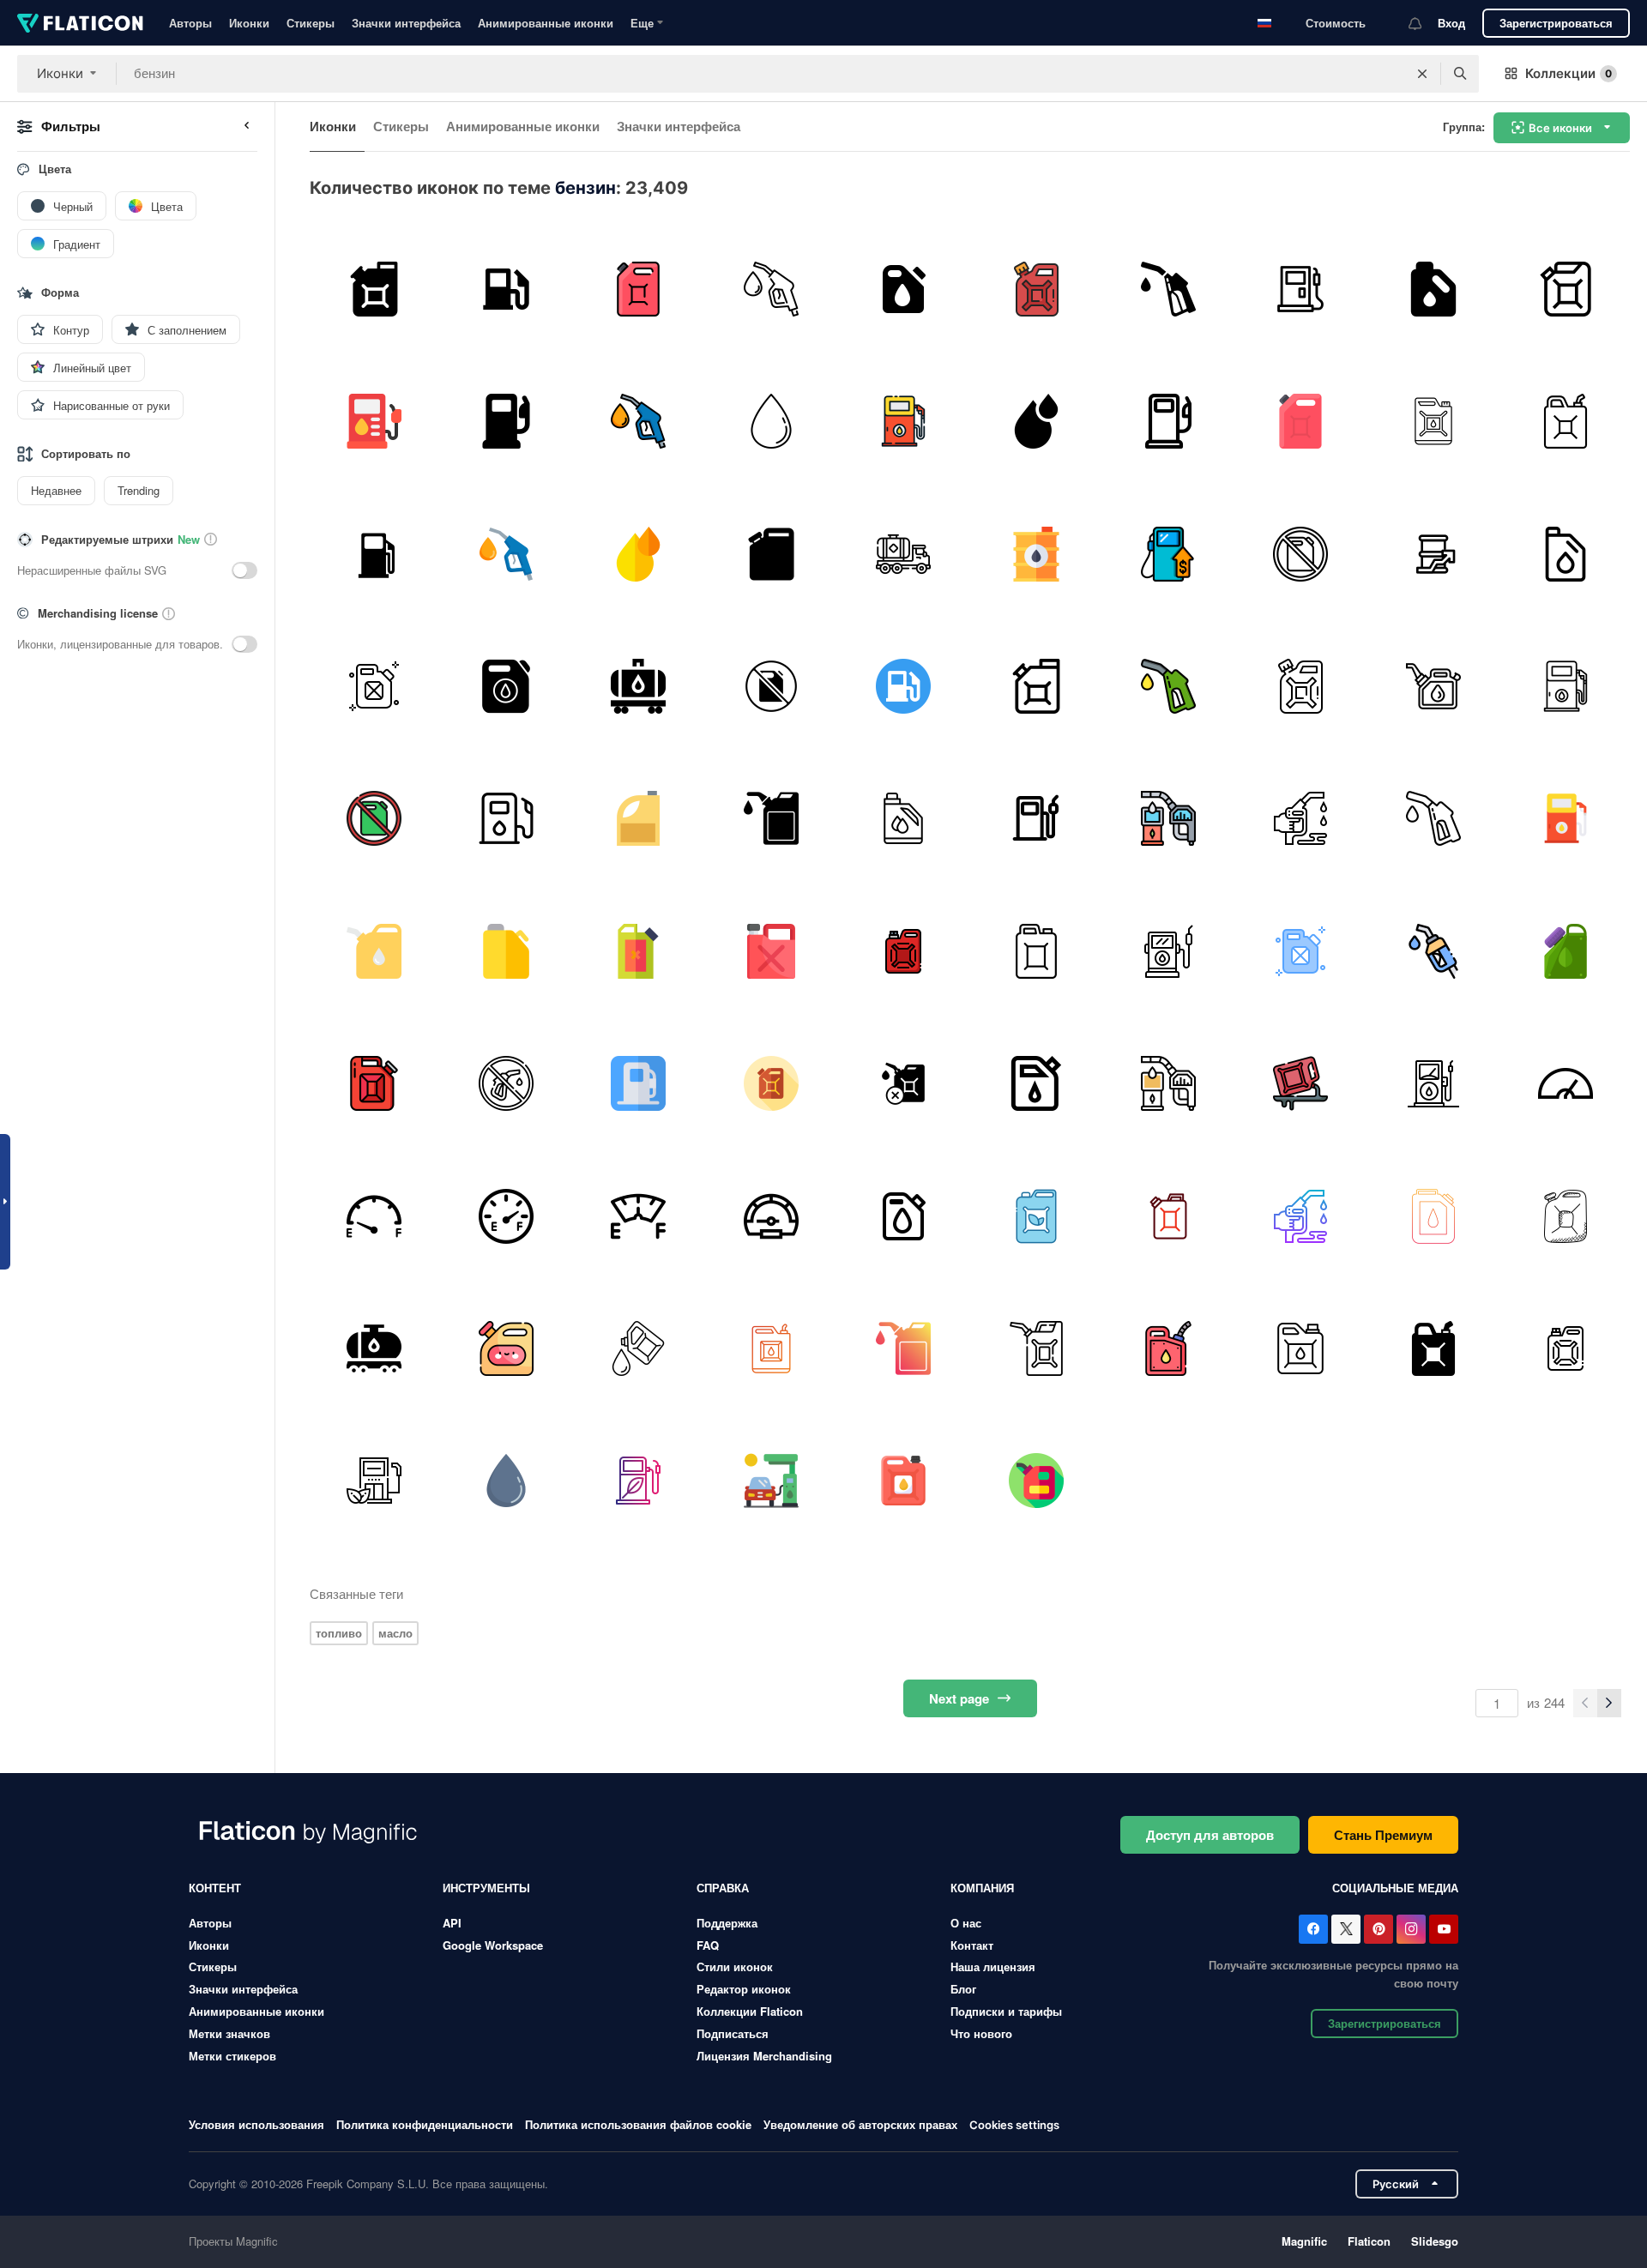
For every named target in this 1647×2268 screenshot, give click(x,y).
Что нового (981, 2033)
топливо (339, 1633)
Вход (1451, 23)
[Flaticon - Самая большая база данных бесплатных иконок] (80, 23)
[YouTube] (1444, 1929)
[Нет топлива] (1301, 554)
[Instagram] (1411, 1929)
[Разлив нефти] (1301, 1083)
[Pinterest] (1379, 1929)
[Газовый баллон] (1036, 289)
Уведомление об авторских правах (860, 2124)
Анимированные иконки (546, 23)
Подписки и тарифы (1006, 2011)
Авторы (190, 23)
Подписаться (733, 2033)
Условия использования (256, 2124)
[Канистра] (639, 289)
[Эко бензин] (1036, 1216)
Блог (963, 1989)
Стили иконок (735, 1966)
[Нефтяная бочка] (1036, 554)
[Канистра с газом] (506, 1348)
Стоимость (1336, 23)
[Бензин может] (506, 686)
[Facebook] (1313, 1929)
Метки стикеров (232, 2056)
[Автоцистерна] (904, 554)
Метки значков (229, 2033)
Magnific (1304, 2241)
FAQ (708, 1945)
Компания (982, 1888)
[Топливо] (1168, 289)
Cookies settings (1014, 2125)
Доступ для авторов (1210, 1835)
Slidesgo (1435, 2241)
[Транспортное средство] (904, 1083)
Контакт (972, 1945)
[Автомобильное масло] (1566, 289)
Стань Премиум (1383, 1835)
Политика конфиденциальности (425, 2124)
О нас (966, 1923)
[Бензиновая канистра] (1566, 1216)
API (452, 1923)
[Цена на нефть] (1433, 554)
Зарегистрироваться (1556, 23)
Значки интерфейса (406, 23)
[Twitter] (1346, 1929)
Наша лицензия (993, 1966)
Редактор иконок (744, 1989)
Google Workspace (493, 1945)
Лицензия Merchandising (764, 2056)
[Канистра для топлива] (1301, 1348)
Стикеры (311, 23)
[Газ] (1566, 1083)
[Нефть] (1168, 1348)
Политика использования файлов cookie (638, 2124)
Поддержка (727, 1923)
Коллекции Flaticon (750, 2011)
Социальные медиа (1395, 1888)
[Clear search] (1422, 74)
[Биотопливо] (1301, 289)
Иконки (249, 23)
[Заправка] (506, 289)
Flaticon (1369, 2241)
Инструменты (486, 1888)
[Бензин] (374, 289)
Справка (723, 1888)
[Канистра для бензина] (639, 819)
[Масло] (771, 421)
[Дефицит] (639, 951)
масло (395, 1633)
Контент (215, 1888)
